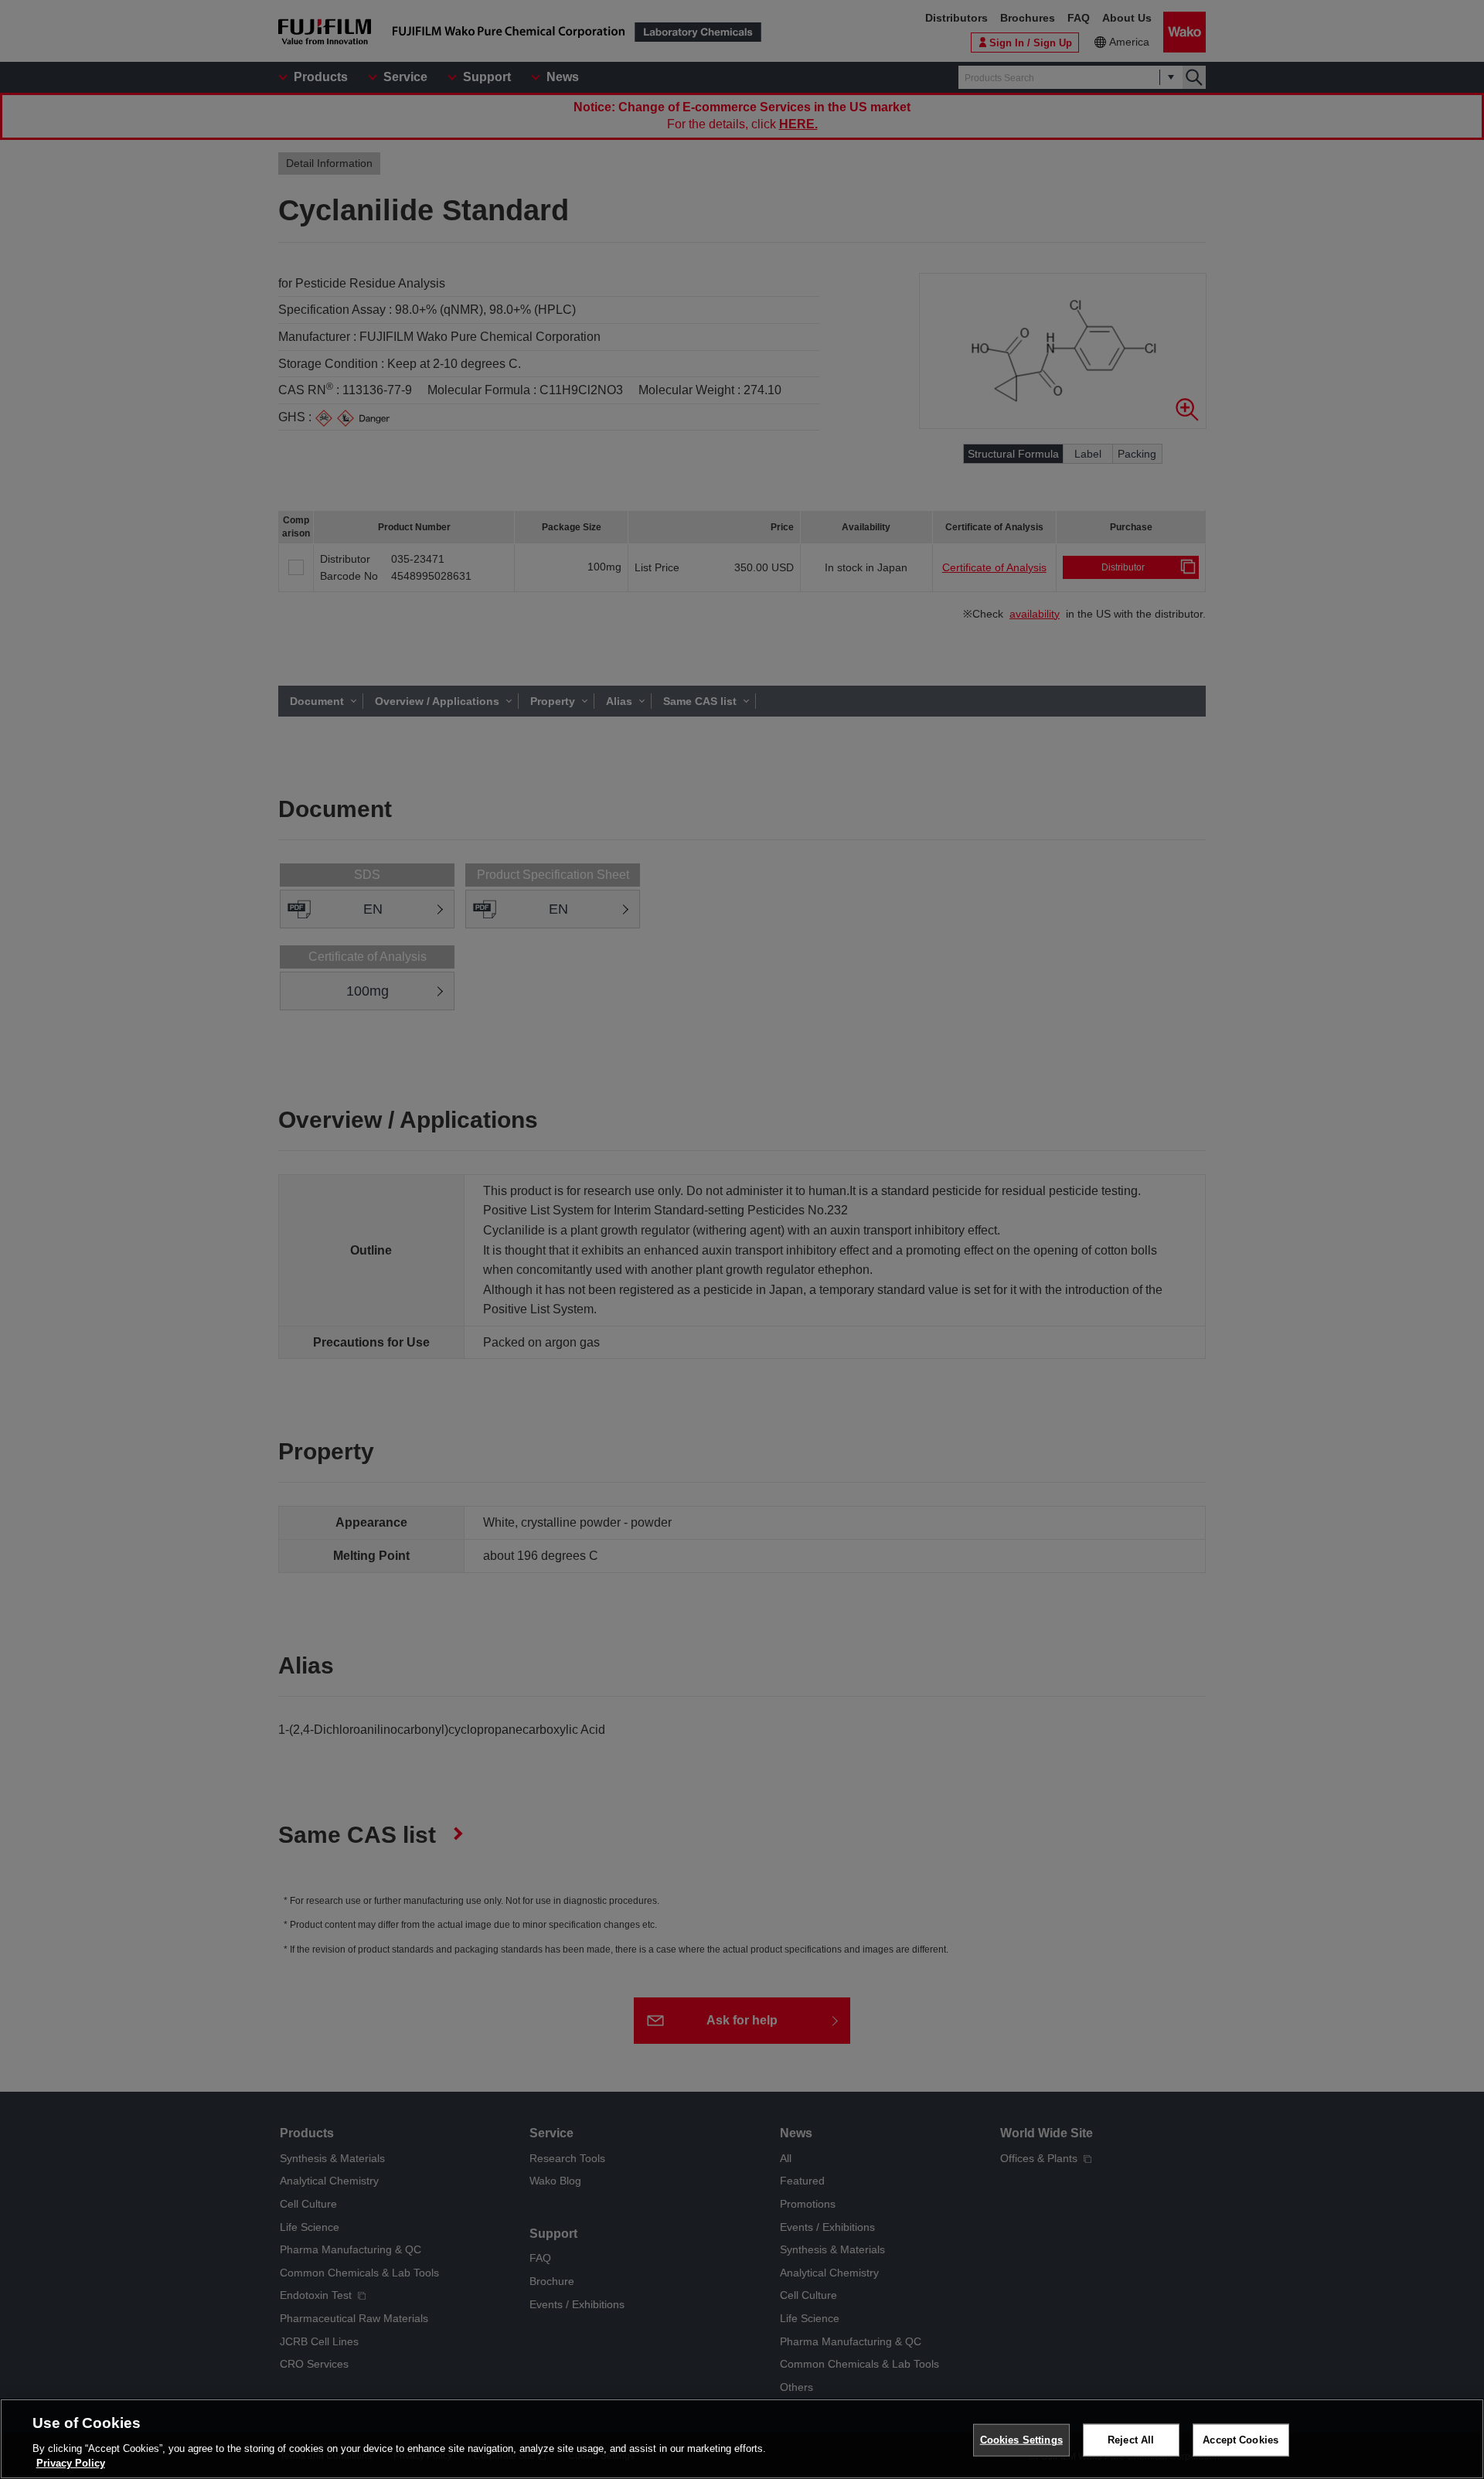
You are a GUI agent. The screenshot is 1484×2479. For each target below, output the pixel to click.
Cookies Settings (1021, 2440)
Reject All (1131, 2440)
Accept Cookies (1241, 2440)
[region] (742, 2439)
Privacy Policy (71, 2463)
